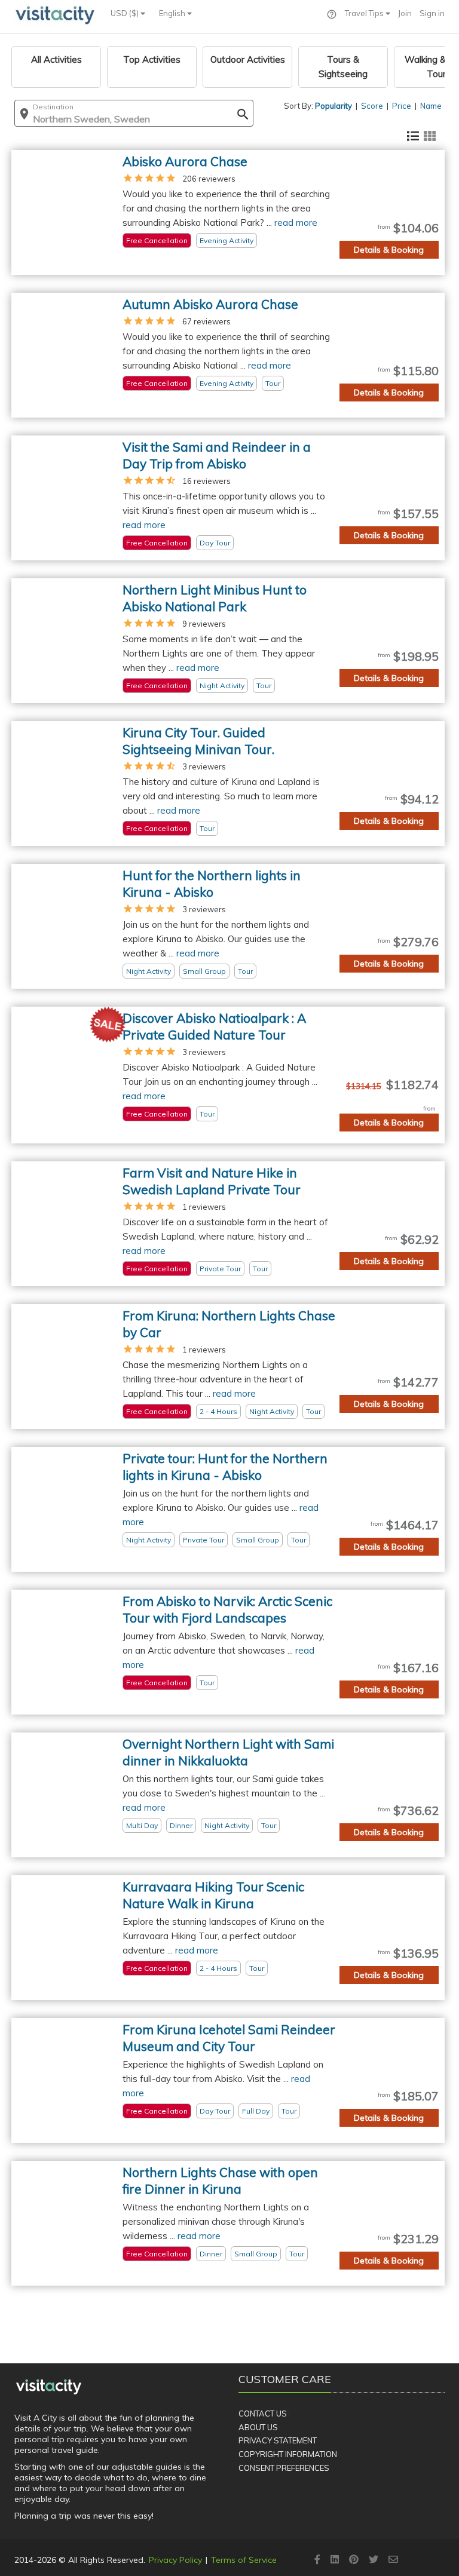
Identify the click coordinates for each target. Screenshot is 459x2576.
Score (372, 106)
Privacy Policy (175, 2560)
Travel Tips (365, 13)
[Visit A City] (49, 2387)
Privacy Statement (278, 2440)
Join (405, 13)
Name (431, 106)
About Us (258, 2427)
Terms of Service (244, 2560)
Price (402, 106)
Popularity (333, 106)
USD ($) (126, 13)
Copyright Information (288, 2454)
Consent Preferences (284, 2468)
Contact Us (263, 2414)
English (173, 13)
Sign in (432, 13)
